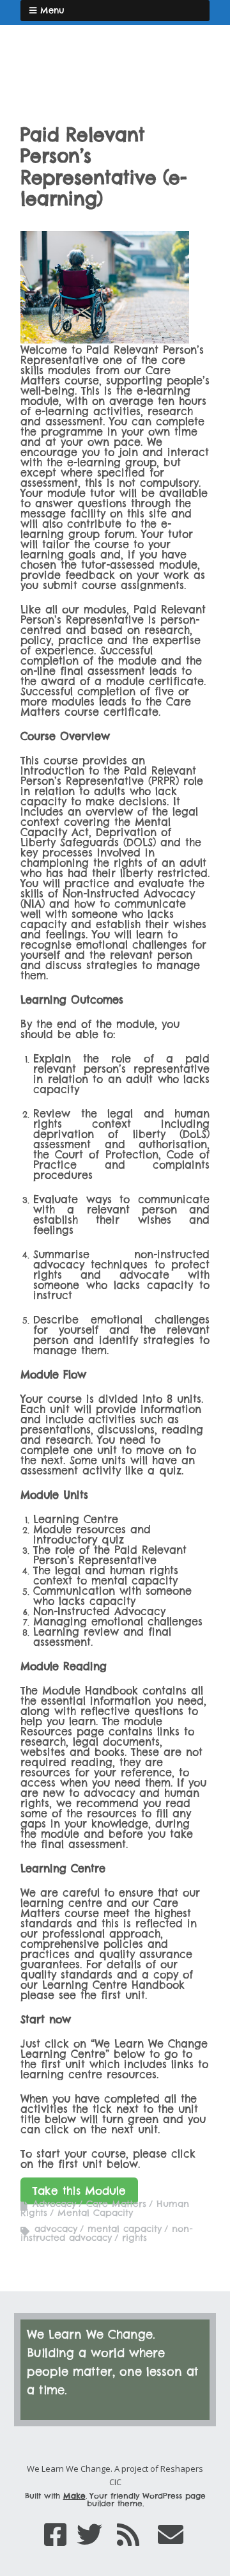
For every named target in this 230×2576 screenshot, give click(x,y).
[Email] (171, 2535)
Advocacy (54, 2204)
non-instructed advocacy (106, 2233)
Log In (44, 66)
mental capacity (125, 2229)
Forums (96, 93)
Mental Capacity (95, 2213)
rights (134, 2238)
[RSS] (128, 2535)
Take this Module (79, 2191)
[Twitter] (89, 2535)
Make (74, 2496)
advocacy (56, 2229)
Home (43, 93)
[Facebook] (55, 2535)
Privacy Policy (165, 93)
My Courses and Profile (129, 66)
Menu (52, 10)
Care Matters (116, 2204)
